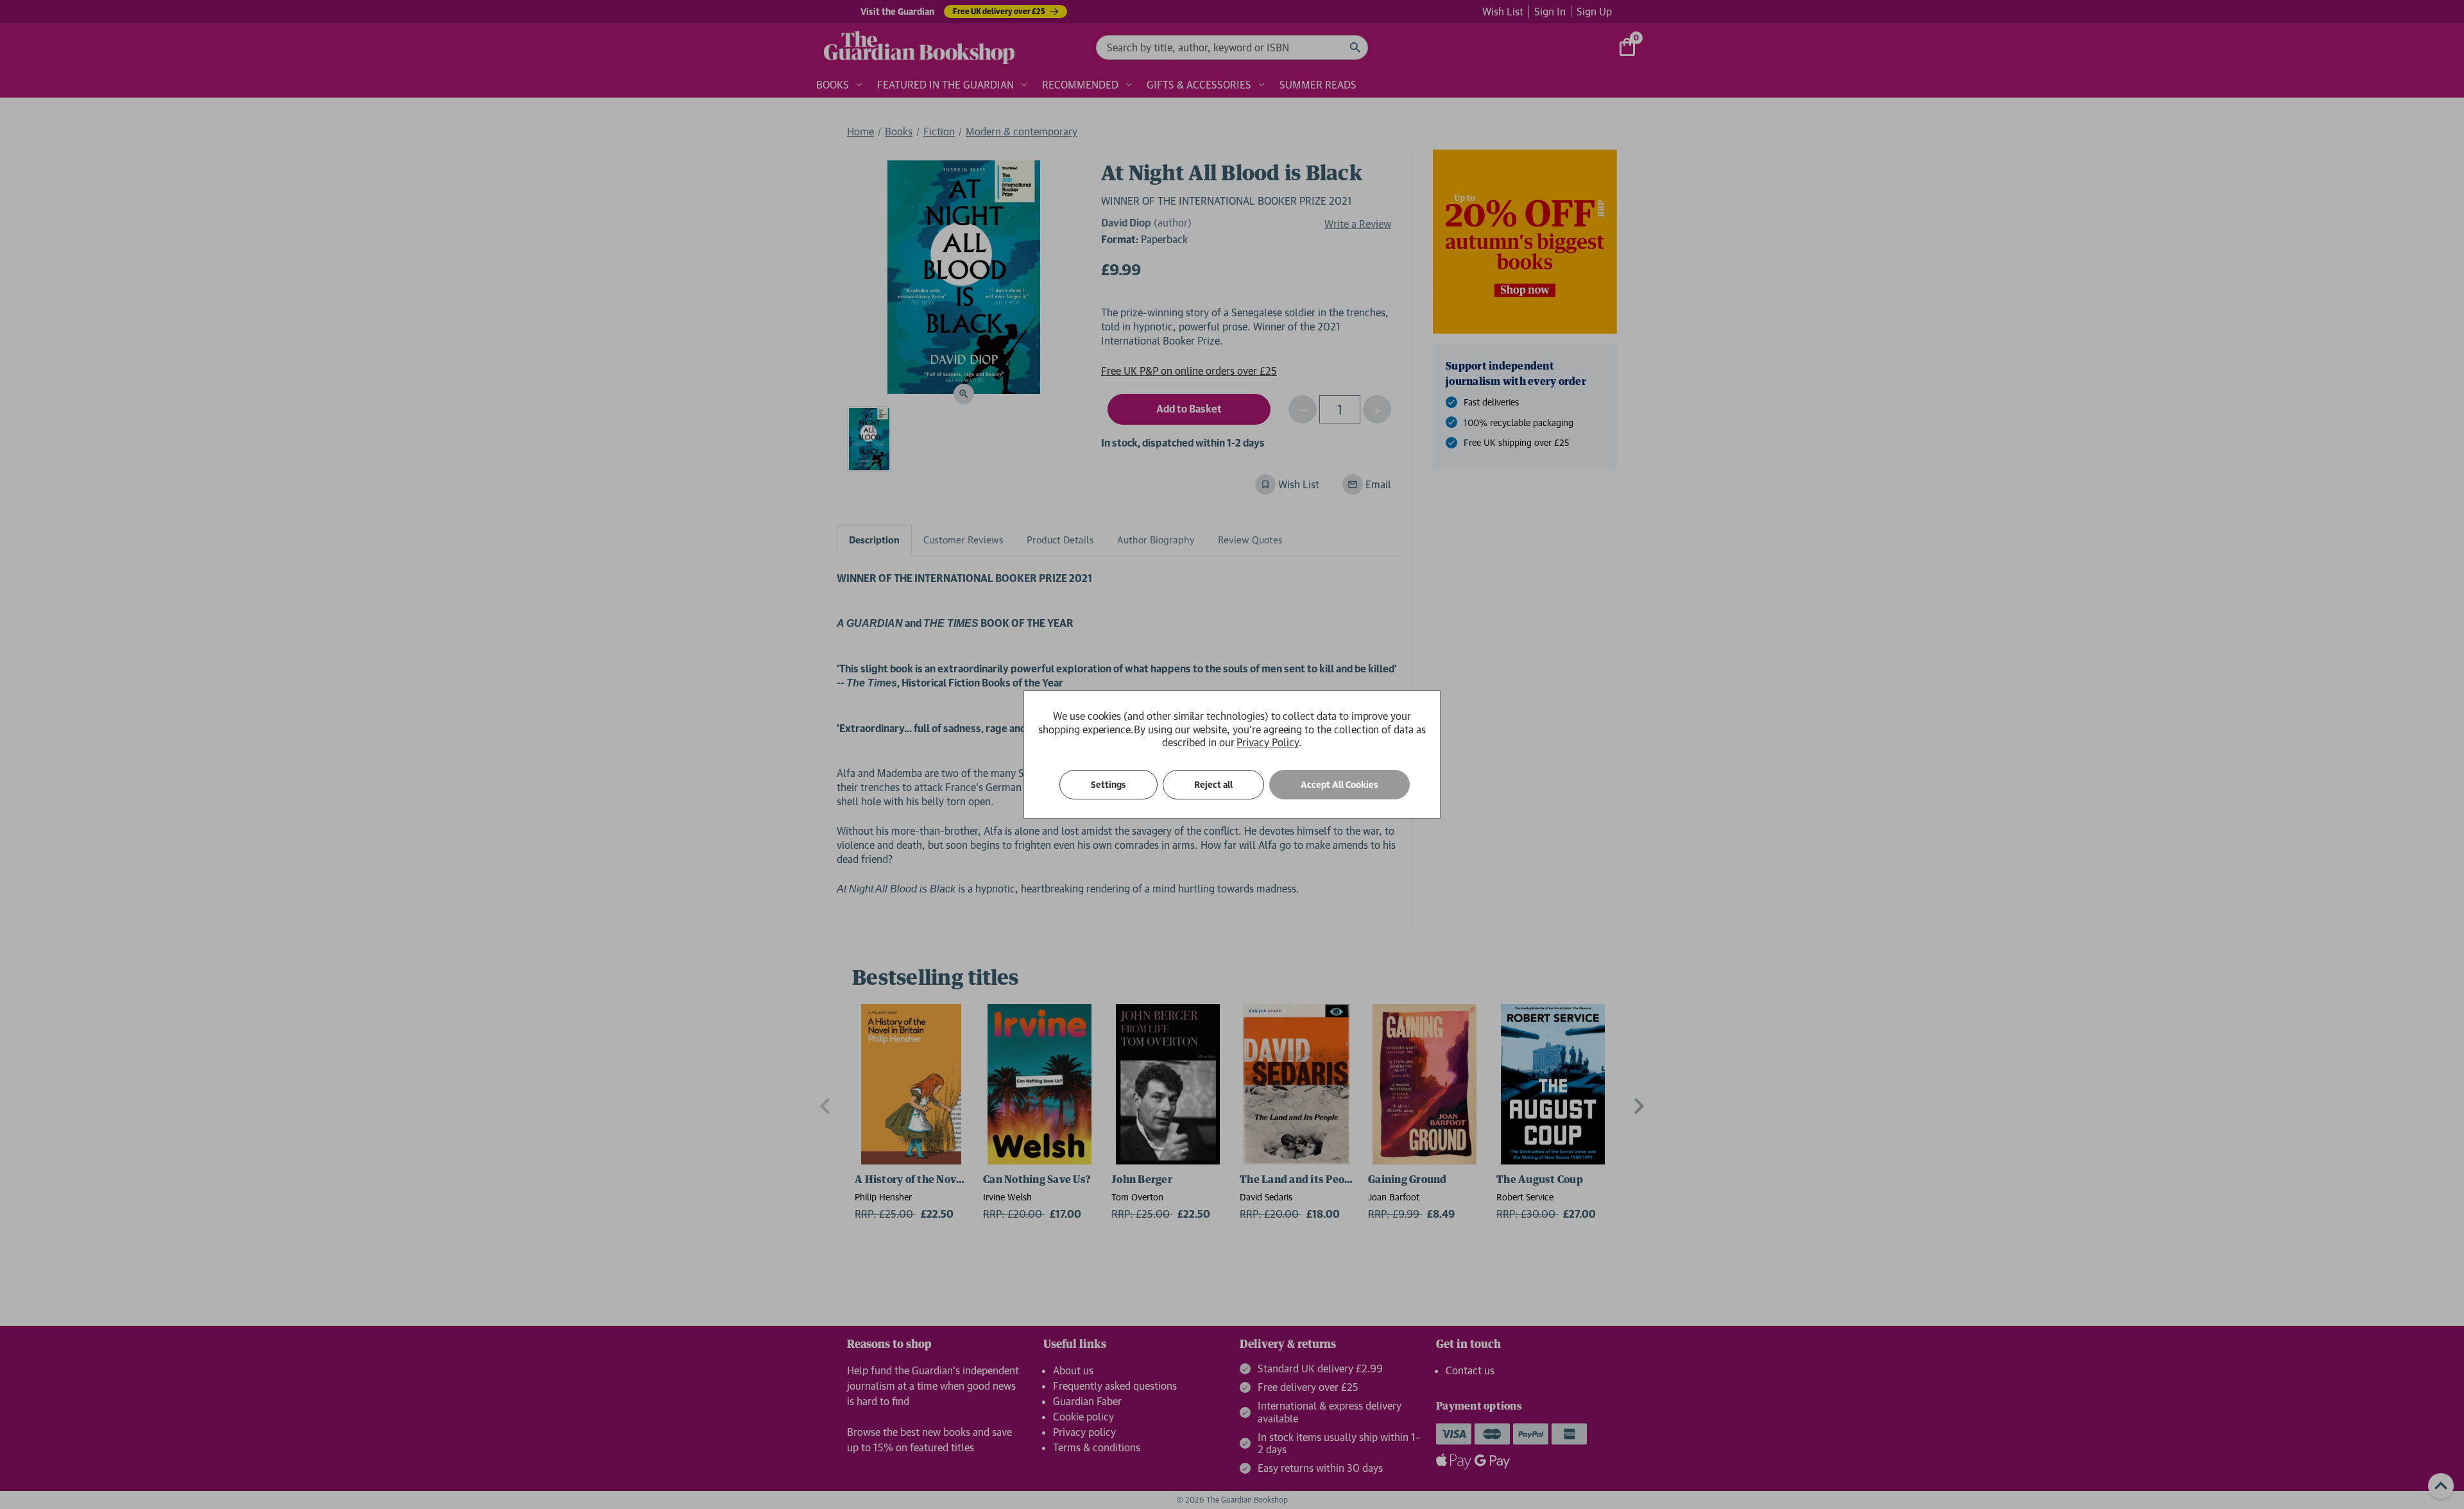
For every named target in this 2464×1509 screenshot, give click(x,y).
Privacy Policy (1267, 742)
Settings (1108, 785)
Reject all (1213, 785)
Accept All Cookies (1339, 785)
